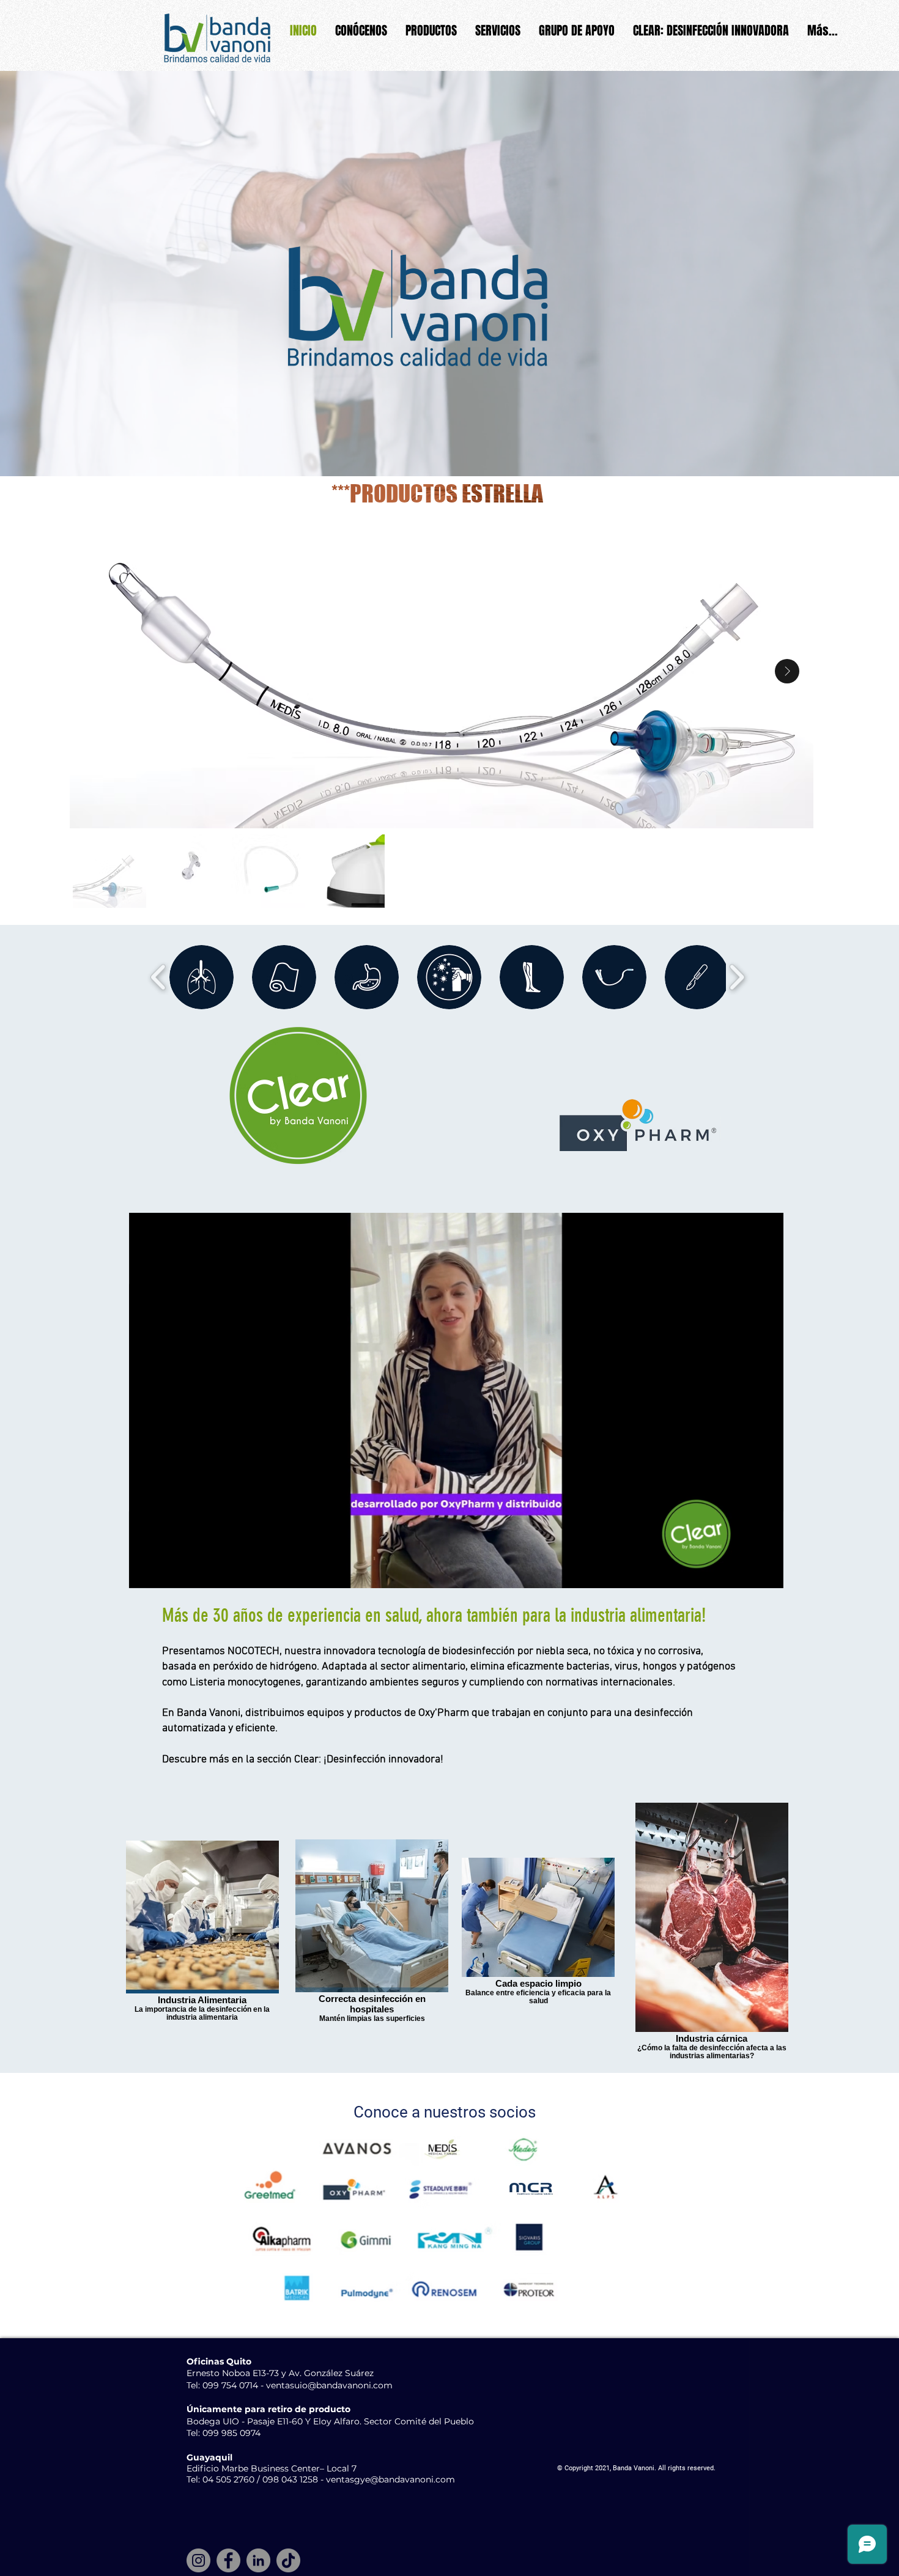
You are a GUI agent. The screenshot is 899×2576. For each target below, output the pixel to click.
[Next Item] (787, 671)
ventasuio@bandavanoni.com (329, 2385)
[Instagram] (198, 2560)
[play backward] (159, 977)
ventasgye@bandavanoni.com (390, 2479)
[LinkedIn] (258, 2560)
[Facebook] (228, 2560)
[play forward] (737, 977)
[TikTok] (288, 2560)
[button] (768, 1575)
